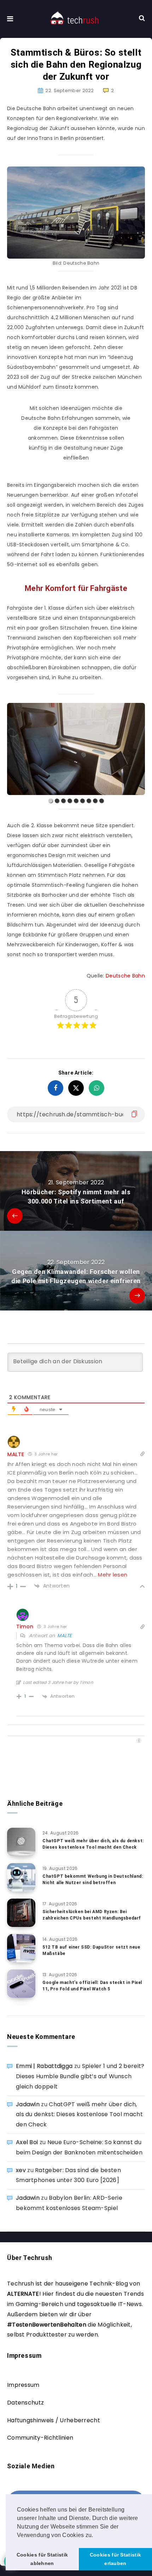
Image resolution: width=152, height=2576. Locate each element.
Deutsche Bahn (125, 976)
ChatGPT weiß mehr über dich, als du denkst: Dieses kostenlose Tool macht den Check (93, 1844)
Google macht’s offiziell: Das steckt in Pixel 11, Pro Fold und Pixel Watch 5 (92, 1986)
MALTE (65, 1636)
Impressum (23, 2385)
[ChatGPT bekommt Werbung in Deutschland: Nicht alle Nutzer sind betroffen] (21, 1877)
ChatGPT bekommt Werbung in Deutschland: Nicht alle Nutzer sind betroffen (93, 1879)
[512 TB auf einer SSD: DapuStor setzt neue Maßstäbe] (21, 1948)
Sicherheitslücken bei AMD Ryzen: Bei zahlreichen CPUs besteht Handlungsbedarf (92, 1915)
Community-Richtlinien (40, 2438)
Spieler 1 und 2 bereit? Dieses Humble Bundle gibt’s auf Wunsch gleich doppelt (80, 2076)
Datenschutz (25, 2403)
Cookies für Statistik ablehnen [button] (42, 2559)
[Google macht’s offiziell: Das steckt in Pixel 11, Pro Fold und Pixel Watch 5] (21, 1984)
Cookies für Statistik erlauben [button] (115, 2559)
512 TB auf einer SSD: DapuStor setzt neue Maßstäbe (91, 1950)
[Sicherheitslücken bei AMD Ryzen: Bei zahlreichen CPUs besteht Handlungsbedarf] (21, 1913)
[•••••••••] (76, 749)
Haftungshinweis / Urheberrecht (54, 2420)
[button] (96, 2536)
